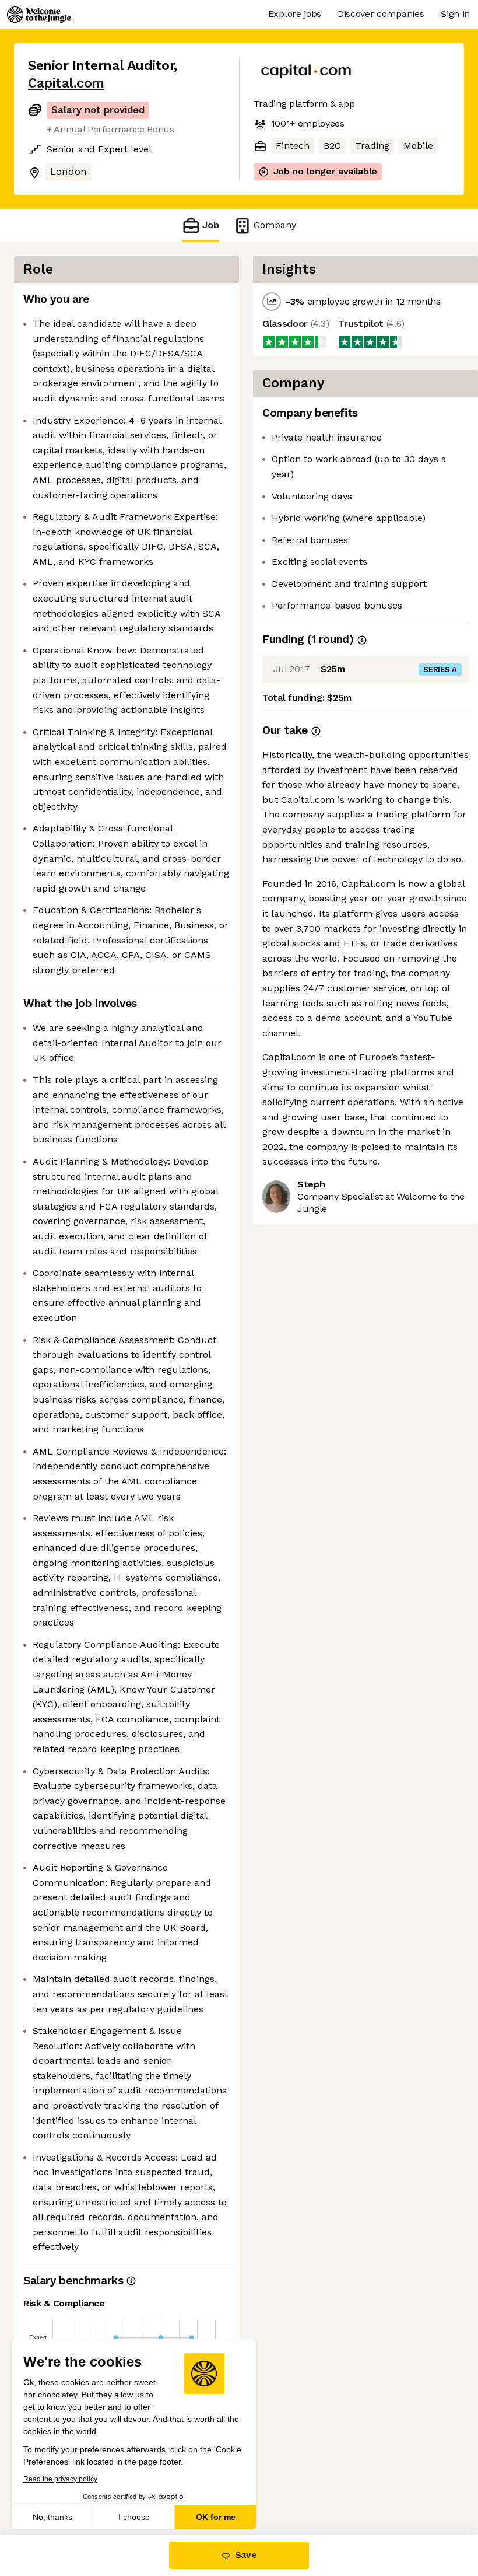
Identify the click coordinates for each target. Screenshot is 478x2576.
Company (275, 225)
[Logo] (39, 15)
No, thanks (52, 2517)
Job (211, 225)
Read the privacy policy (60, 2479)
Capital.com (66, 83)
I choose (134, 2517)
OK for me (216, 2517)
